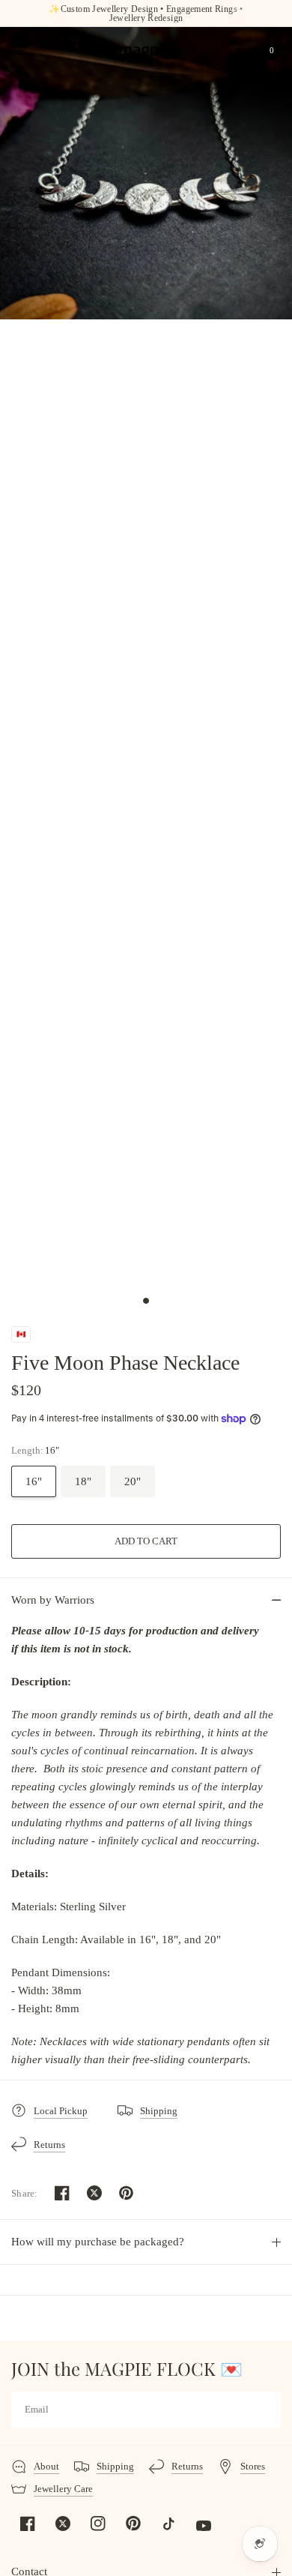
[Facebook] (28, 2524)
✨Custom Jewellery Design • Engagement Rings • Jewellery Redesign (146, 13)
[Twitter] (63, 2524)
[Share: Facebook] (62, 2193)
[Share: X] (94, 2193)
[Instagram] (98, 2524)
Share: (25, 2193)
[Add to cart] (146, 1541)
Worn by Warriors (53, 1600)
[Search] (245, 51)
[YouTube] (204, 2526)
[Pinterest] (133, 2524)
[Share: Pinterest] (127, 2193)
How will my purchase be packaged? (98, 2242)
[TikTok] (168, 2524)
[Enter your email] (266, 2410)
